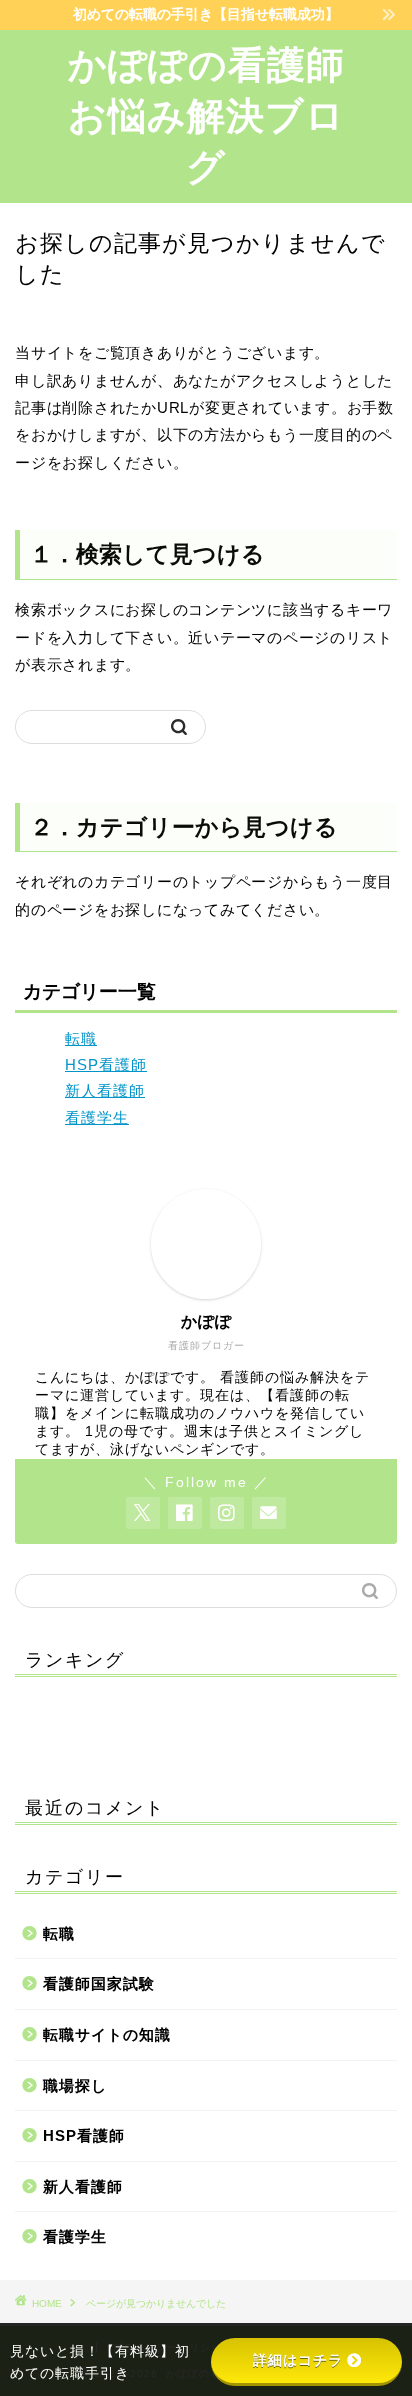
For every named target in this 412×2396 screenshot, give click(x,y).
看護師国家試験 (99, 1983)
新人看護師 (105, 1090)
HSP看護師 (106, 1064)
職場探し (75, 2085)
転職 (81, 1038)
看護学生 (97, 1117)
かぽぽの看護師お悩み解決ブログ (206, 115)
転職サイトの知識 (107, 2034)
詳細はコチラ (298, 2360)
